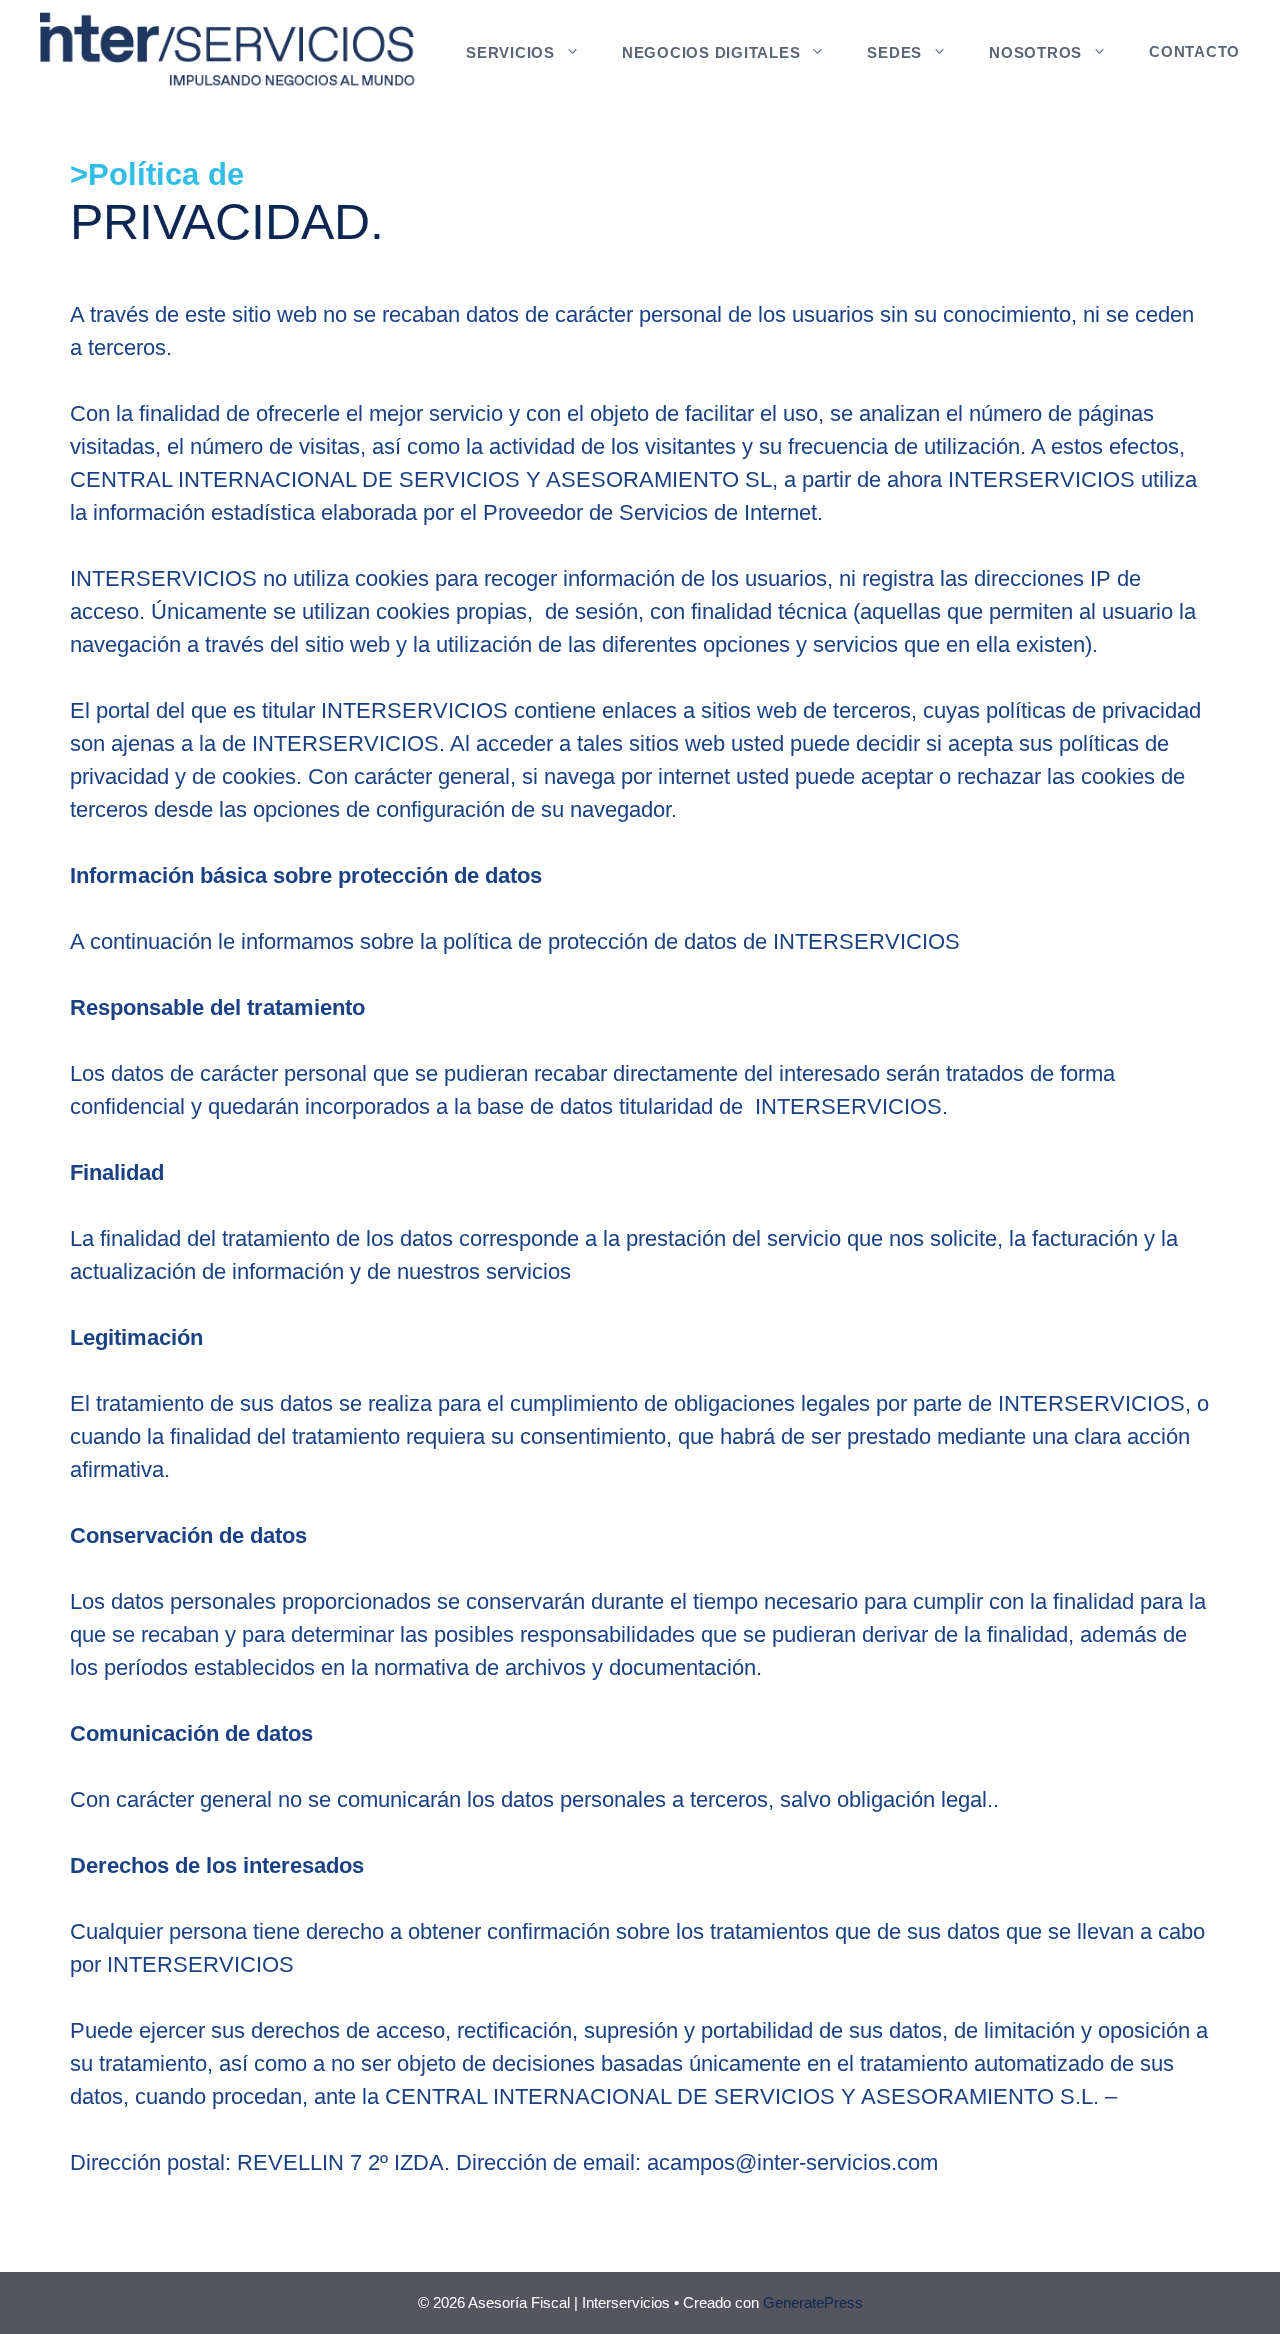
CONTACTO (1194, 51)
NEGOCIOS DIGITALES (711, 52)
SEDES (894, 52)
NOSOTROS (1035, 52)
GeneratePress (813, 2302)
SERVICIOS (510, 52)
